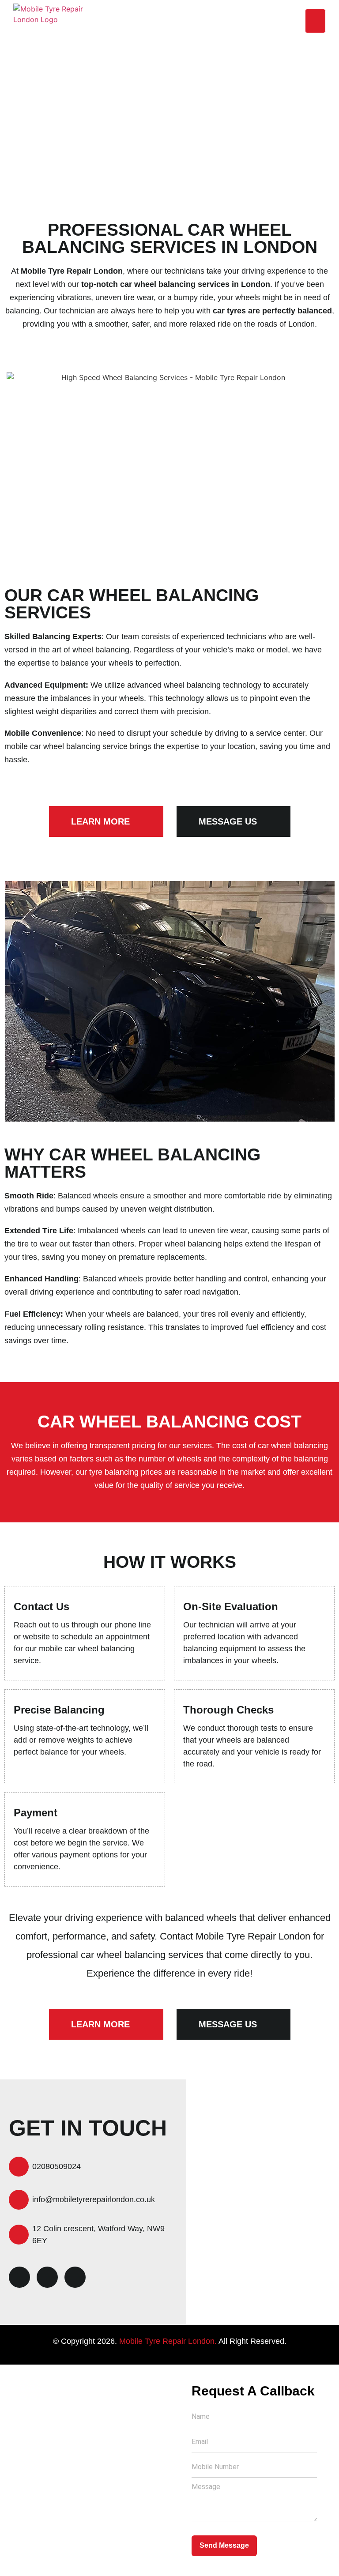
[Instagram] (75, 2277)
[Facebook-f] (19, 2277)
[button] (315, 21)
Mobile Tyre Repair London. (168, 2341)
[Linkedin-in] (47, 2277)
